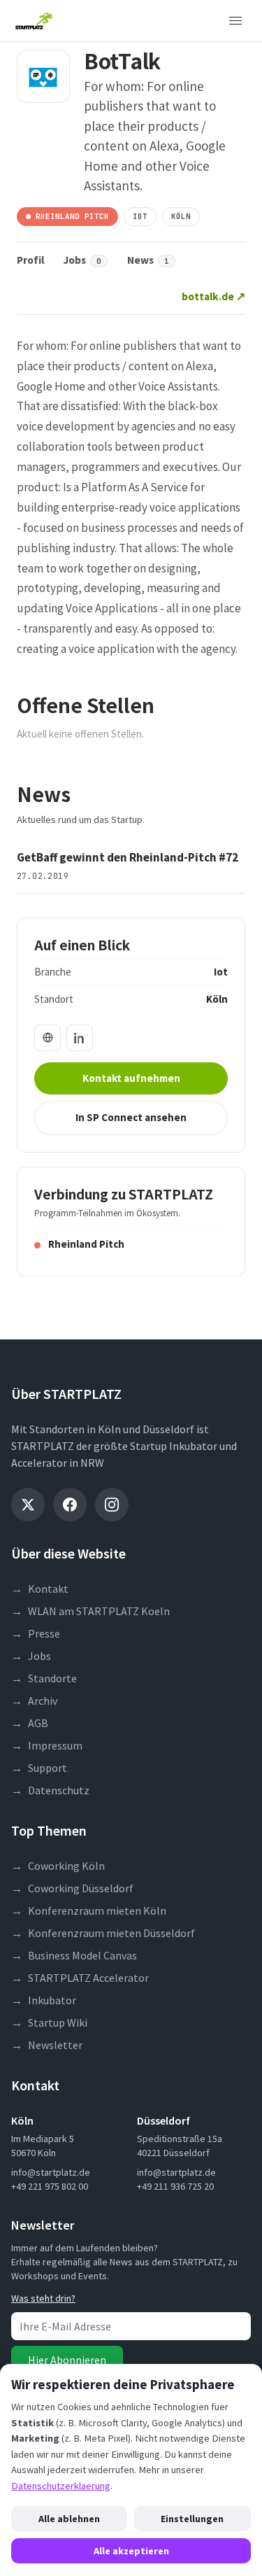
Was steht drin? (43, 2298)
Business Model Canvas (74, 1955)
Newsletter (47, 2045)
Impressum (47, 1745)
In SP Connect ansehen (131, 1117)
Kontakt (40, 1589)
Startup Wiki (49, 2022)
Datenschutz (50, 1790)
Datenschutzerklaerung (61, 2486)
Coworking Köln (58, 1866)
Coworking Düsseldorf (72, 1888)
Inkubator (44, 2000)
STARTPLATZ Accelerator (80, 1978)
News (148, 260)
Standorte (44, 1678)
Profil (30, 260)
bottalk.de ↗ (213, 296)
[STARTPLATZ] (34, 21)
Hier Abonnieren (67, 2360)
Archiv (34, 1701)
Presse (36, 1633)
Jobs (82, 260)
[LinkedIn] (80, 1038)
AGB (30, 1723)
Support (39, 1768)
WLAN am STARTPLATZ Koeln (90, 1611)
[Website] (48, 1038)
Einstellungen (192, 2519)
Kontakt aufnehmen (131, 1078)
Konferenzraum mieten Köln (89, 1910)
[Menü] (235, 21)
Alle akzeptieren (131, 2551)
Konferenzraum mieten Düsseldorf (103, 1933)
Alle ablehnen (69, 2519)
